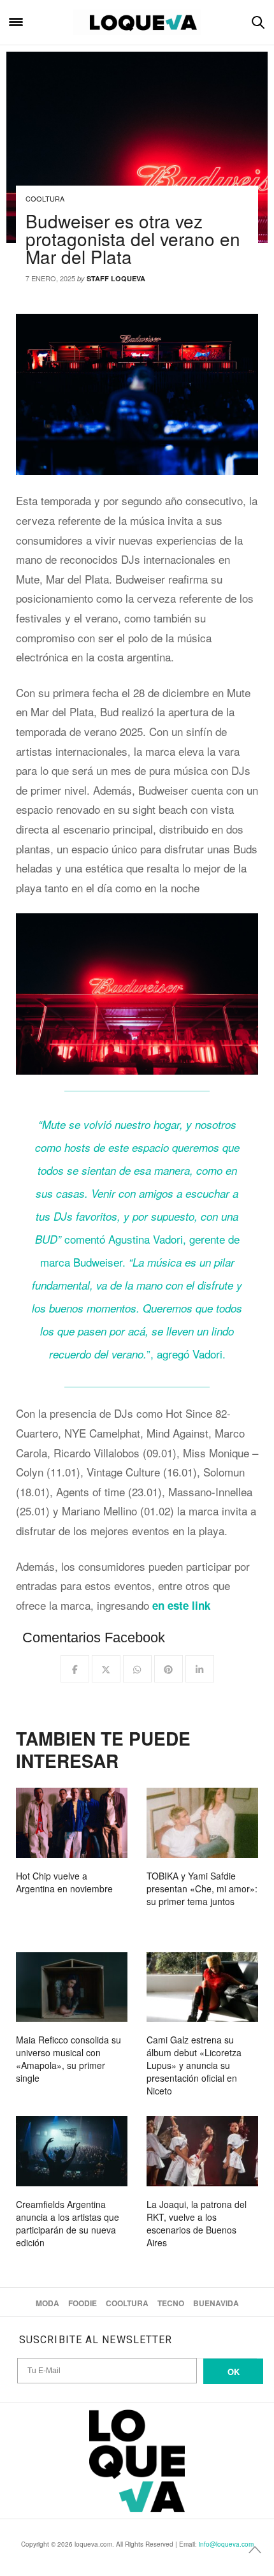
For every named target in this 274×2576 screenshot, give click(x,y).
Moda (47, 2303)
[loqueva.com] (137, 22)
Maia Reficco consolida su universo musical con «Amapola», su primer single (68, 2059)
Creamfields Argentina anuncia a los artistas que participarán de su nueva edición (68, 2223)
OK (234, 2372)
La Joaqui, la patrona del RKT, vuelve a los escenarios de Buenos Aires (197, 2223)
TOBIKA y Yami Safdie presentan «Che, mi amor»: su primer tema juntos (202, 1888)
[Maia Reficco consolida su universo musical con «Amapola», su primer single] (72, 1987)
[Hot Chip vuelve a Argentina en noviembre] (72, 1822)
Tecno (171, 2303)
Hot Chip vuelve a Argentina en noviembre (64, 1882)
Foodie (83, 2303)
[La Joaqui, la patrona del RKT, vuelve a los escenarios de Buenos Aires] (202, 2151)
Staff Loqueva (116, 278)
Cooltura (45, 198)
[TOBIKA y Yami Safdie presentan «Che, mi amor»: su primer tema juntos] (202, 1822)
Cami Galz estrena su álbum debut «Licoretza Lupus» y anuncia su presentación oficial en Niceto (194, 2065)
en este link (181, 1605)
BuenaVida (216, 2303)
